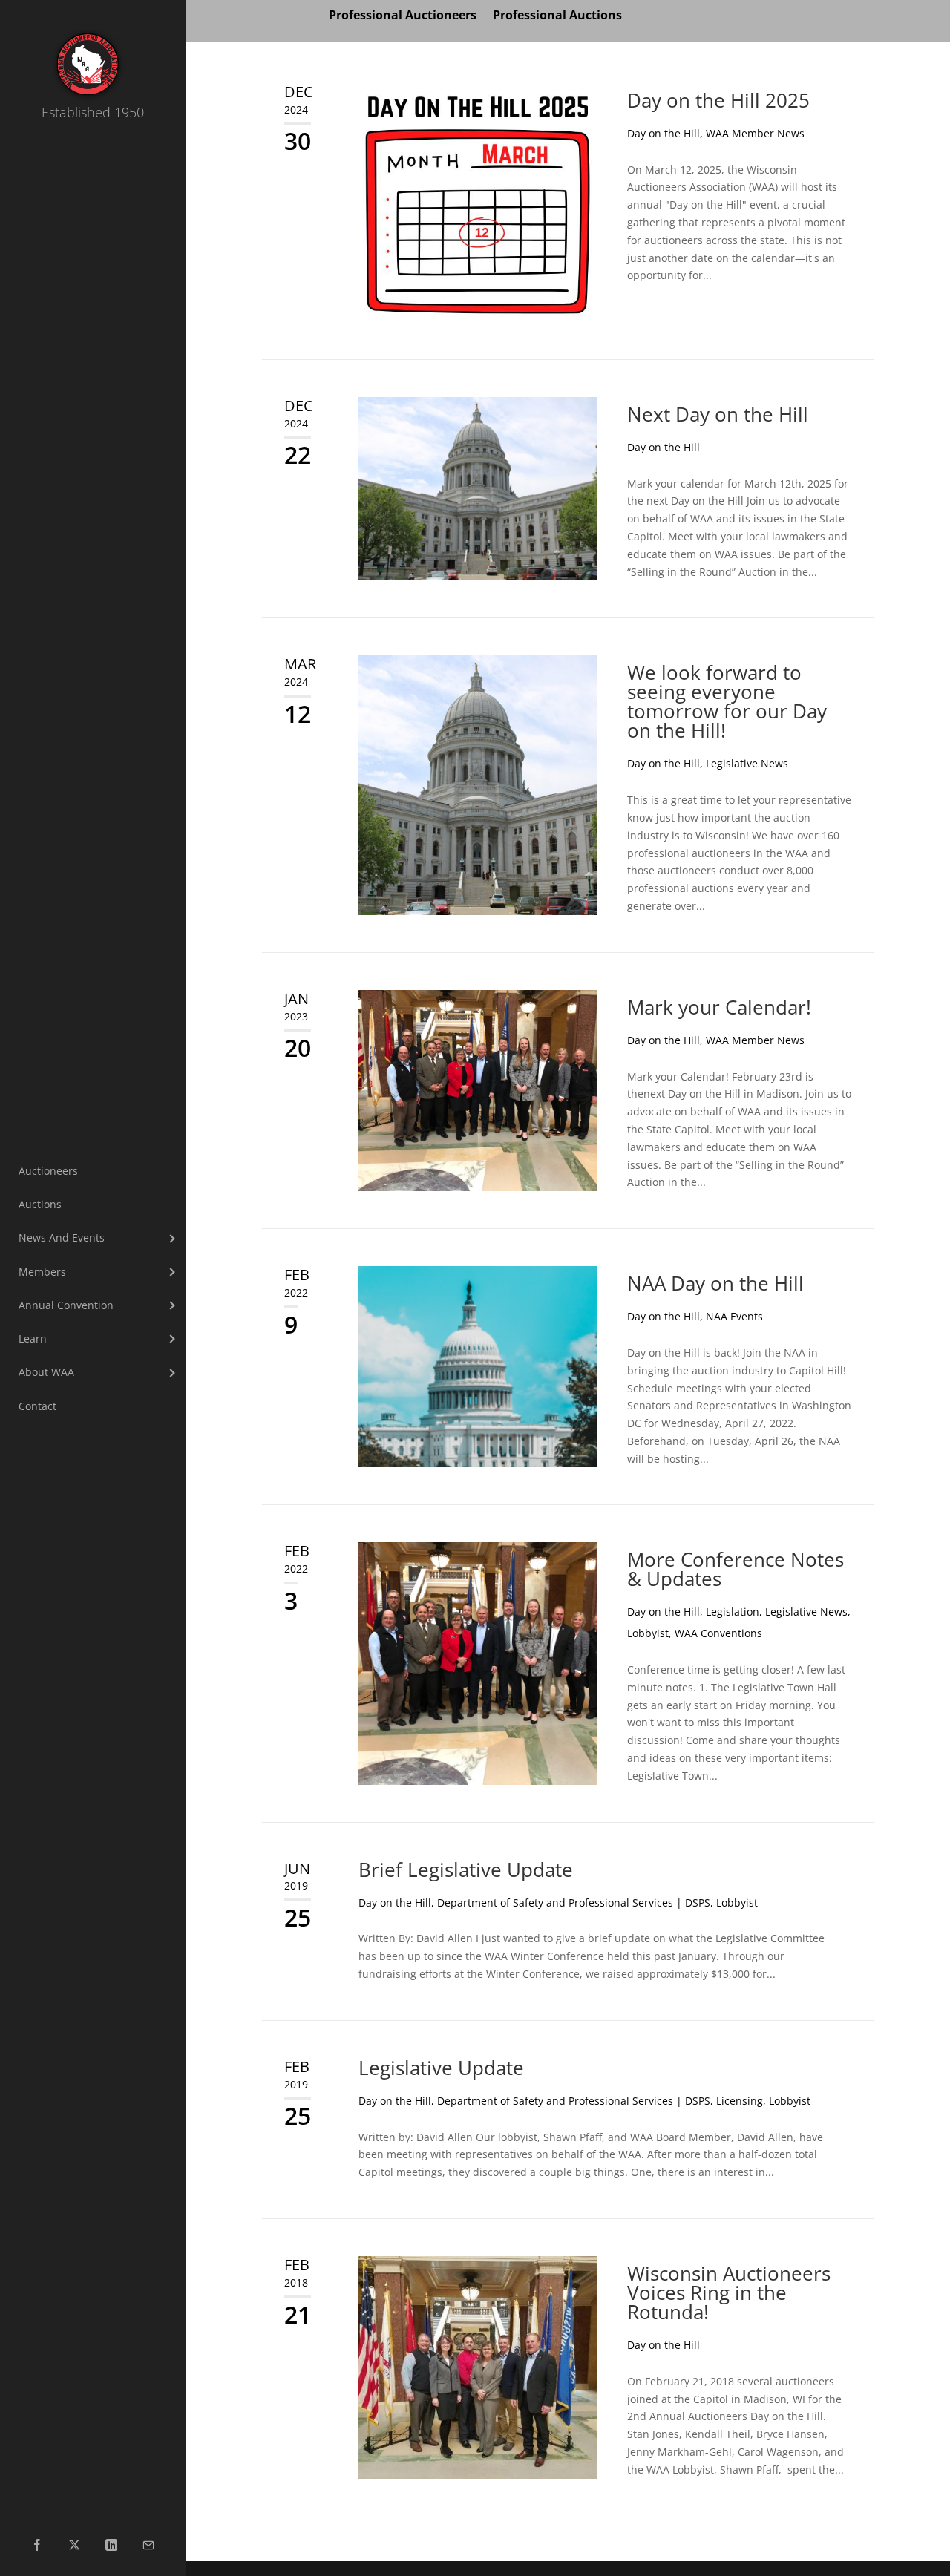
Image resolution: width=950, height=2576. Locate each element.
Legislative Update (441, 2068)
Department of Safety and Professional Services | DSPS (574, 1902)
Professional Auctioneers (403, 16)
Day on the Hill (664, 133)
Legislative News (747, 763)
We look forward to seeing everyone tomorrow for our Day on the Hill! (727, 701)
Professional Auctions (557, 16)
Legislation (733, 1612)
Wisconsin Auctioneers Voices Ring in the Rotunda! (729, 2292)
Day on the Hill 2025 (718, 100)
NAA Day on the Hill (715, 1283)
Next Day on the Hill (718, 414)
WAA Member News (755, 133)
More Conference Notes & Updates (736, 1569)
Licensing (740, 2101)
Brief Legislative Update (466, 1869)
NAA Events (734, 1316)
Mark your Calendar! (719, 1007)
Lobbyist (648, 1633)
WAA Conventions (718, 1633)
